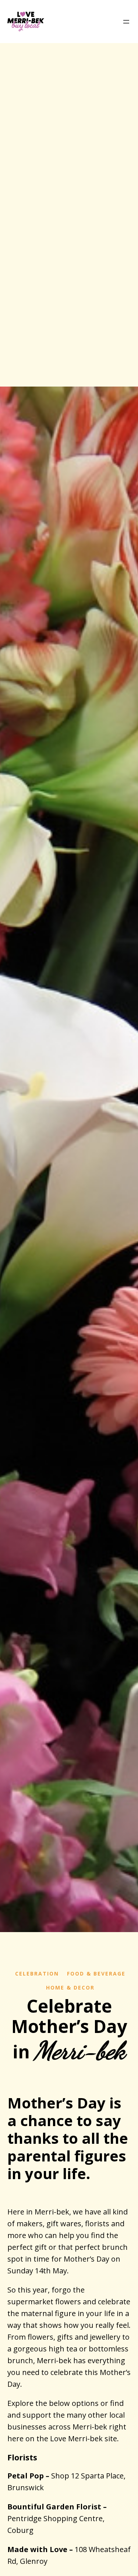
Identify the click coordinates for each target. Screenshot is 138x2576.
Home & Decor (70, 1987)
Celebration (37, 1974)
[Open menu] (126, 22)
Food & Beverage (96, 1974)
